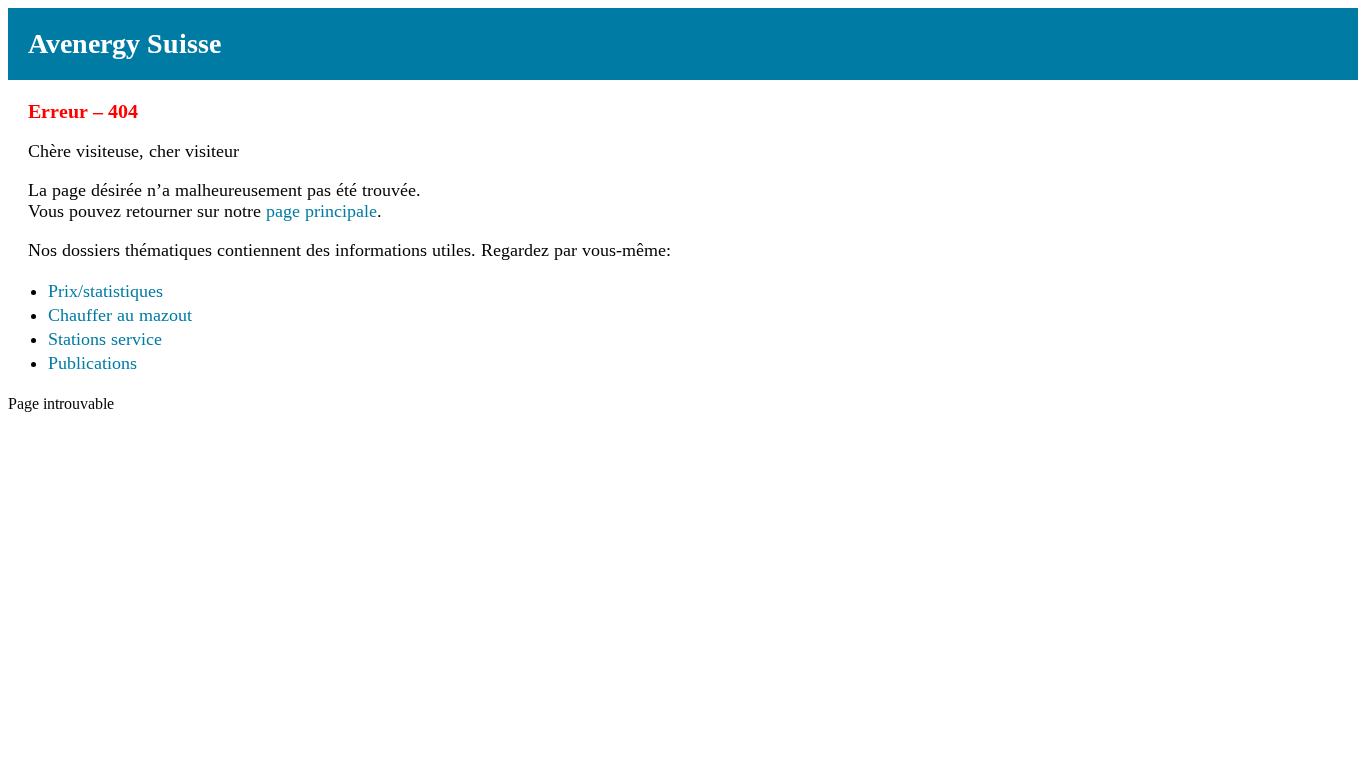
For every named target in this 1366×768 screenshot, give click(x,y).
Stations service (105, 339)
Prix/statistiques (105, 291)
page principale (321, 211)
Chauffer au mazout (120, 315)
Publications (92, 363)
